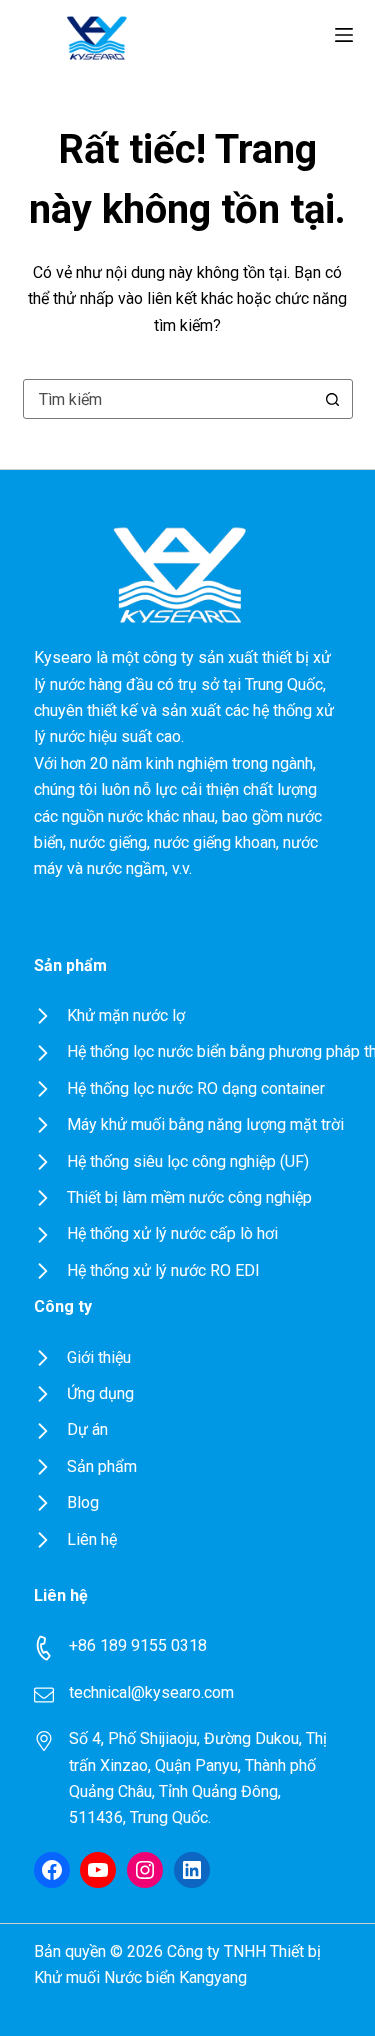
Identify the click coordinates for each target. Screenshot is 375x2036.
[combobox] (169, 399)
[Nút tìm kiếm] (333, 399)
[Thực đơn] (344, 35)
